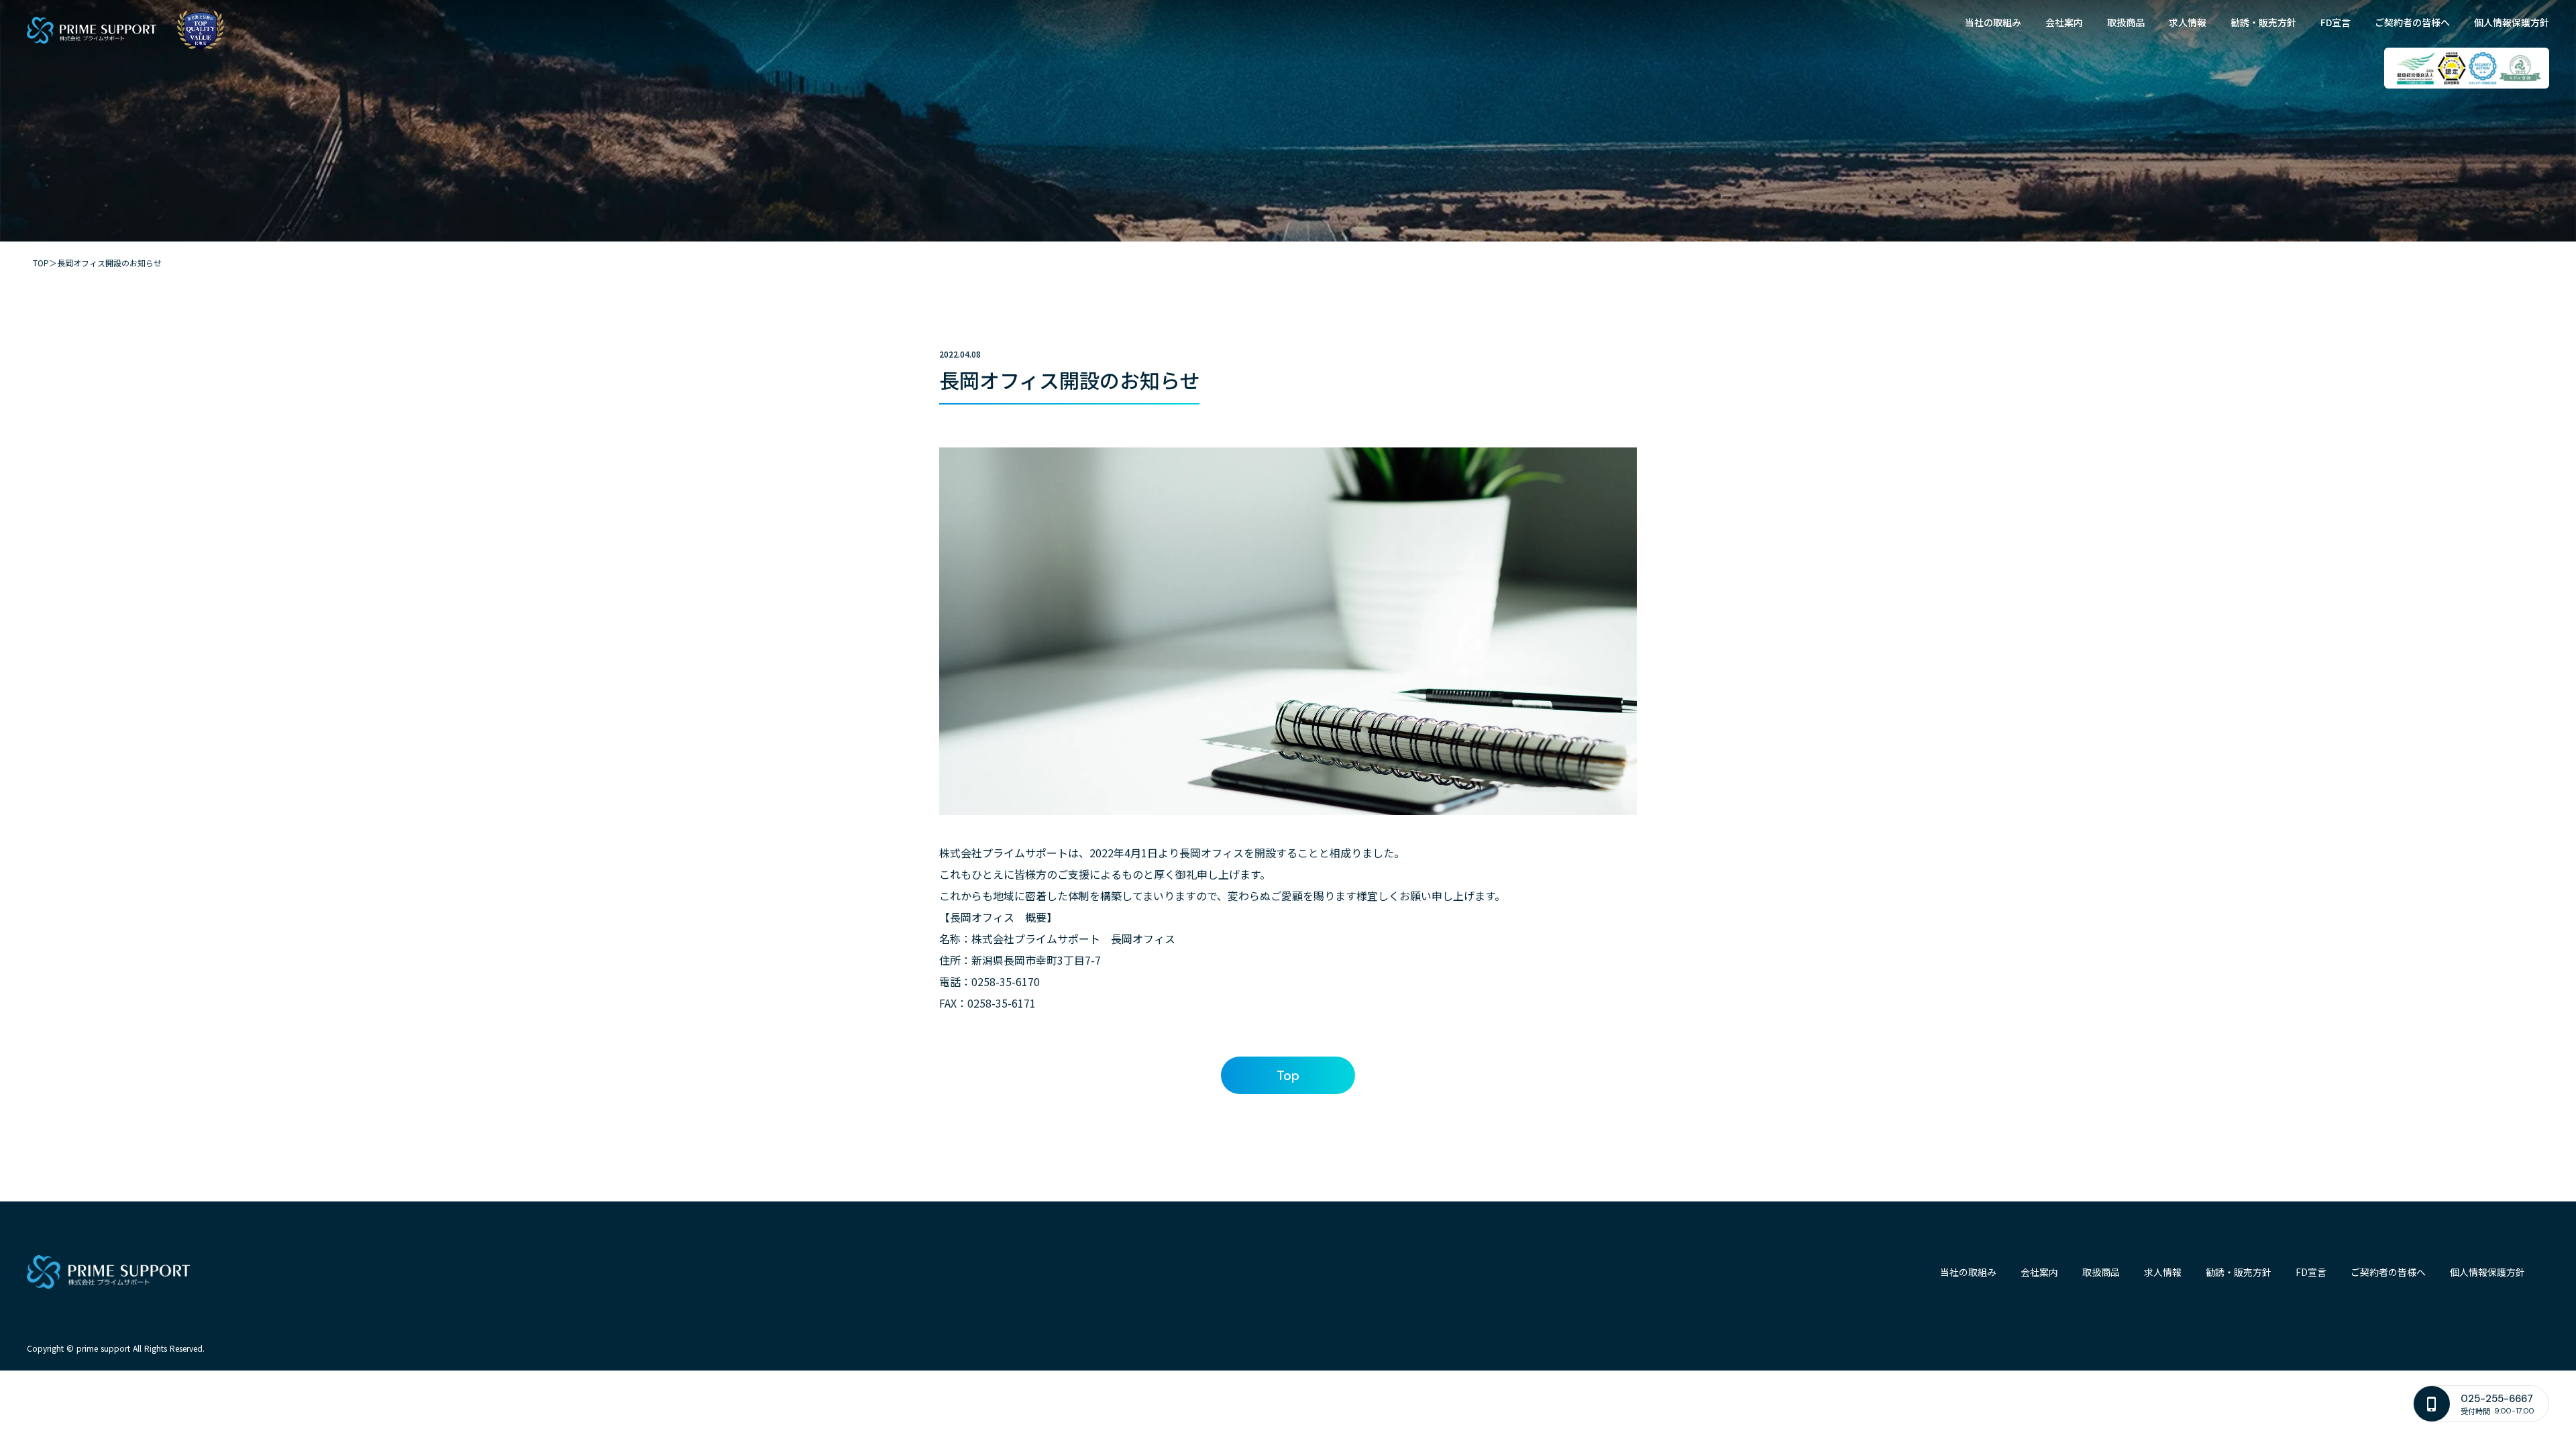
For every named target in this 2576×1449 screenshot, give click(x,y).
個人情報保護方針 (2512, 22)
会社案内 (2064, 22)
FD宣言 (2336, 22)
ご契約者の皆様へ (2412, 22)
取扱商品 (2126, 22)
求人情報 (2188, 22)
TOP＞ (45, 263)
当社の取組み (1993, 22)
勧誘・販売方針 (2263, 22)
